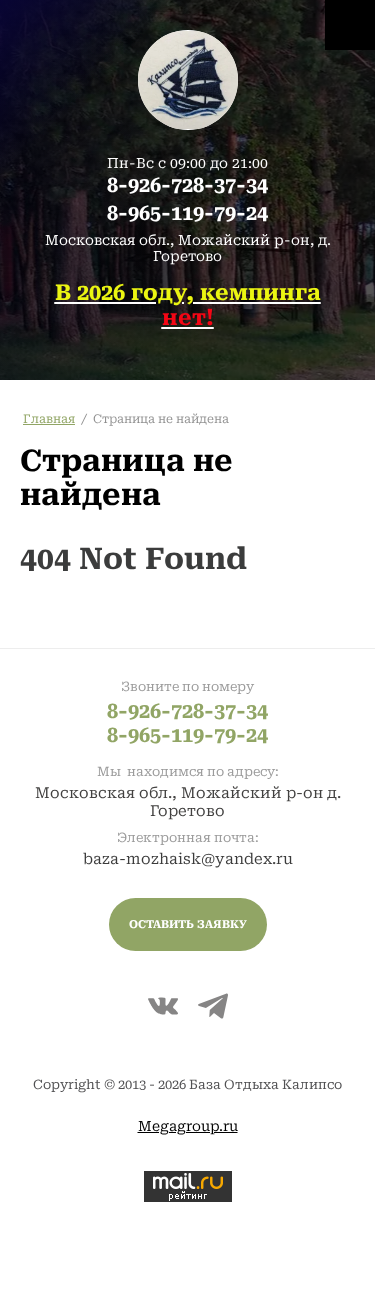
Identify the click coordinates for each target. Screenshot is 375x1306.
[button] (188, 924)
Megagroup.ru (188, 1126)
